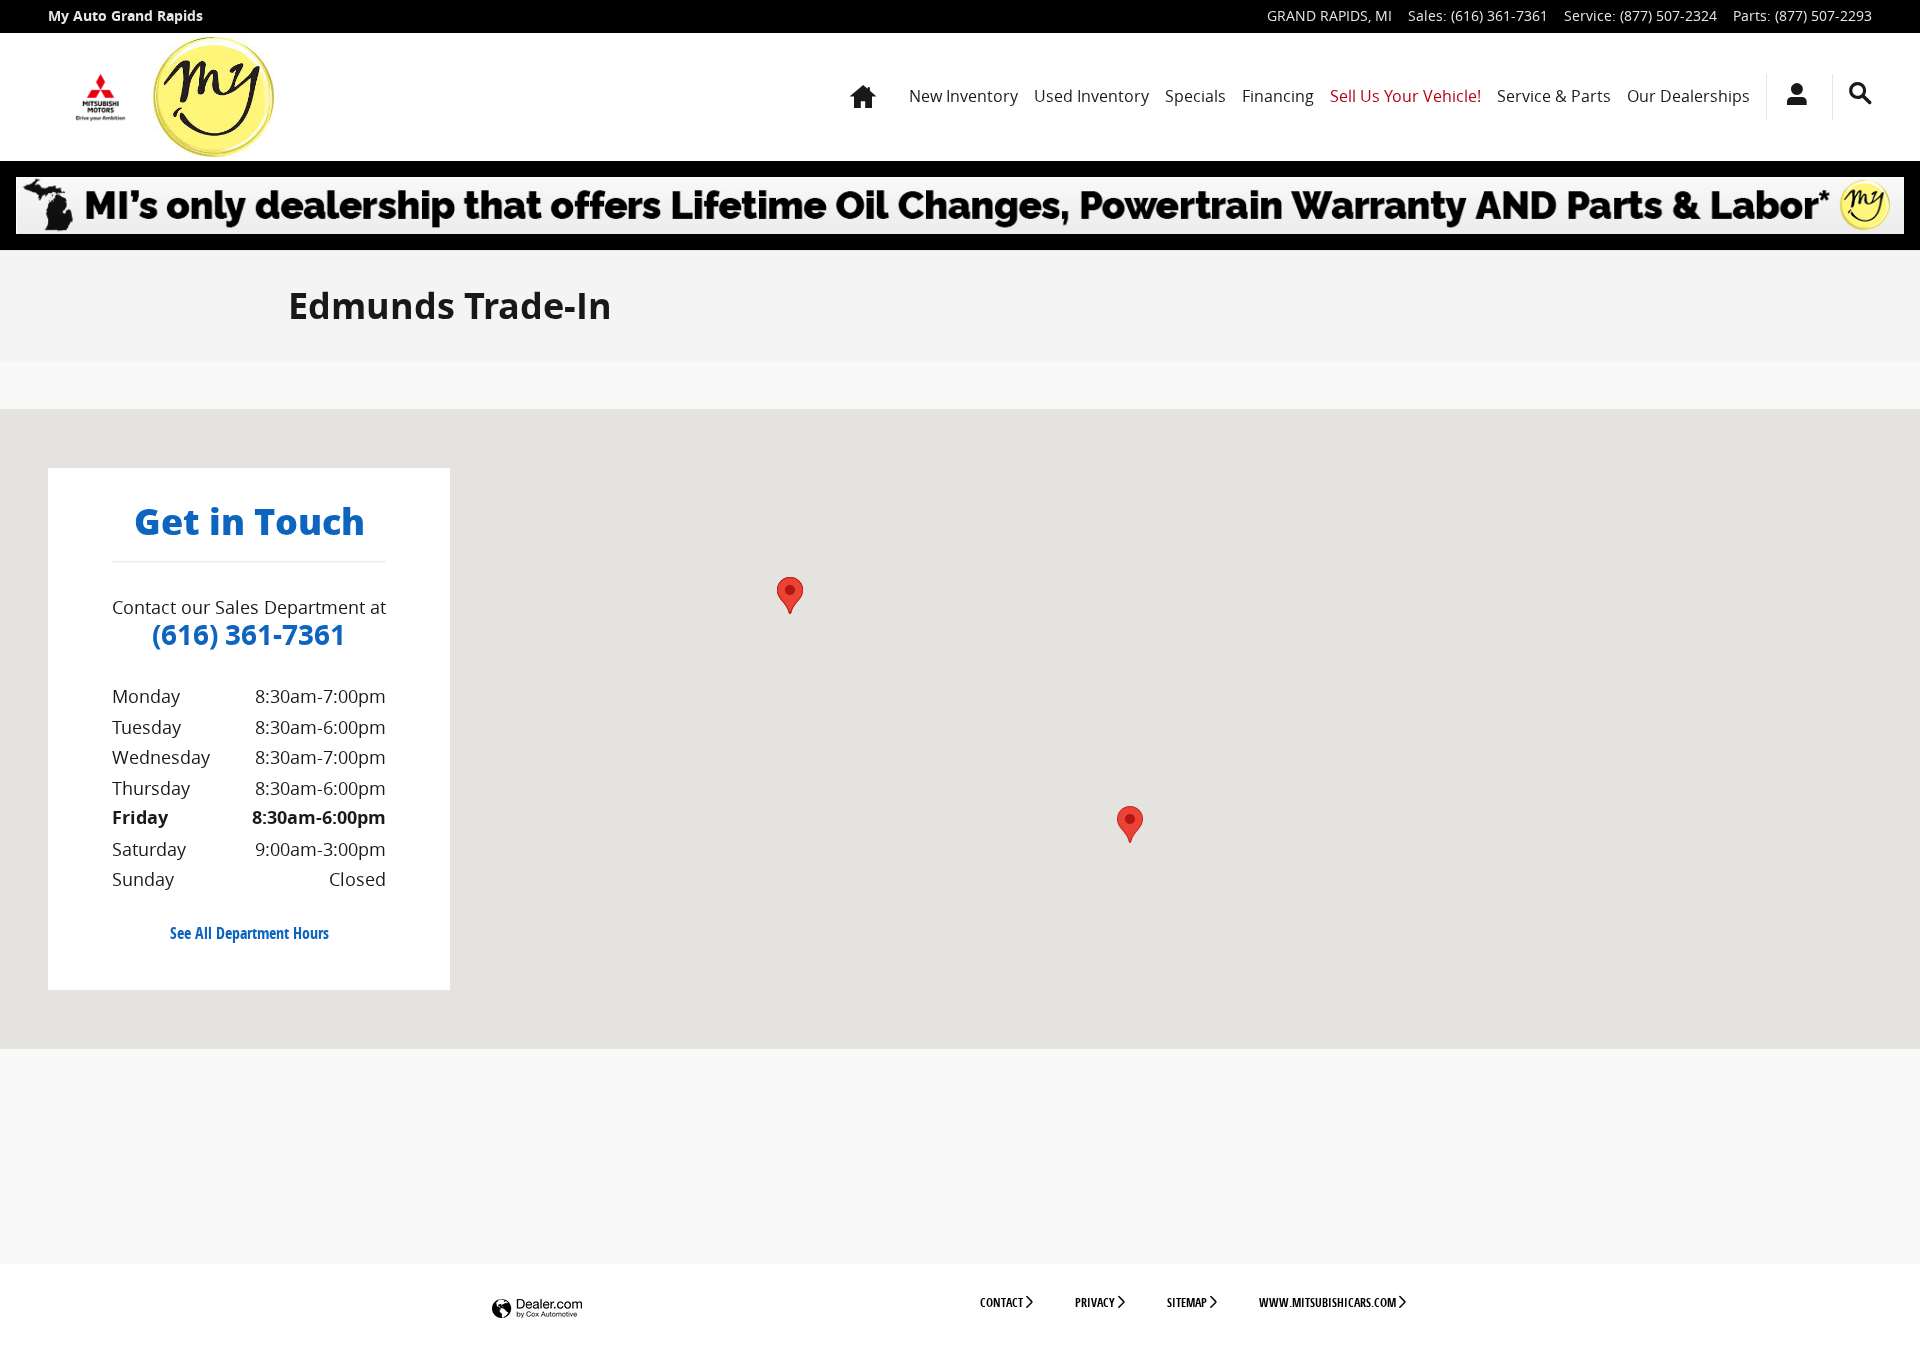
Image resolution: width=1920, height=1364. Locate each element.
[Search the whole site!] (1860, 93)
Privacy (1095, 1302)
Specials (1195, 96)
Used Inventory (1091, 96)
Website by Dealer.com (537, 1309)
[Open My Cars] (1791, 97)
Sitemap (1187, 1302)
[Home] (100, 97)
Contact (1001, 1302)
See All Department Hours (249, 934)
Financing (1278, 96)
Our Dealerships (1688, 96)
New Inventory (963, 96)
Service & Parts (1554, 96)
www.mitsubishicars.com (1327, 1302)
